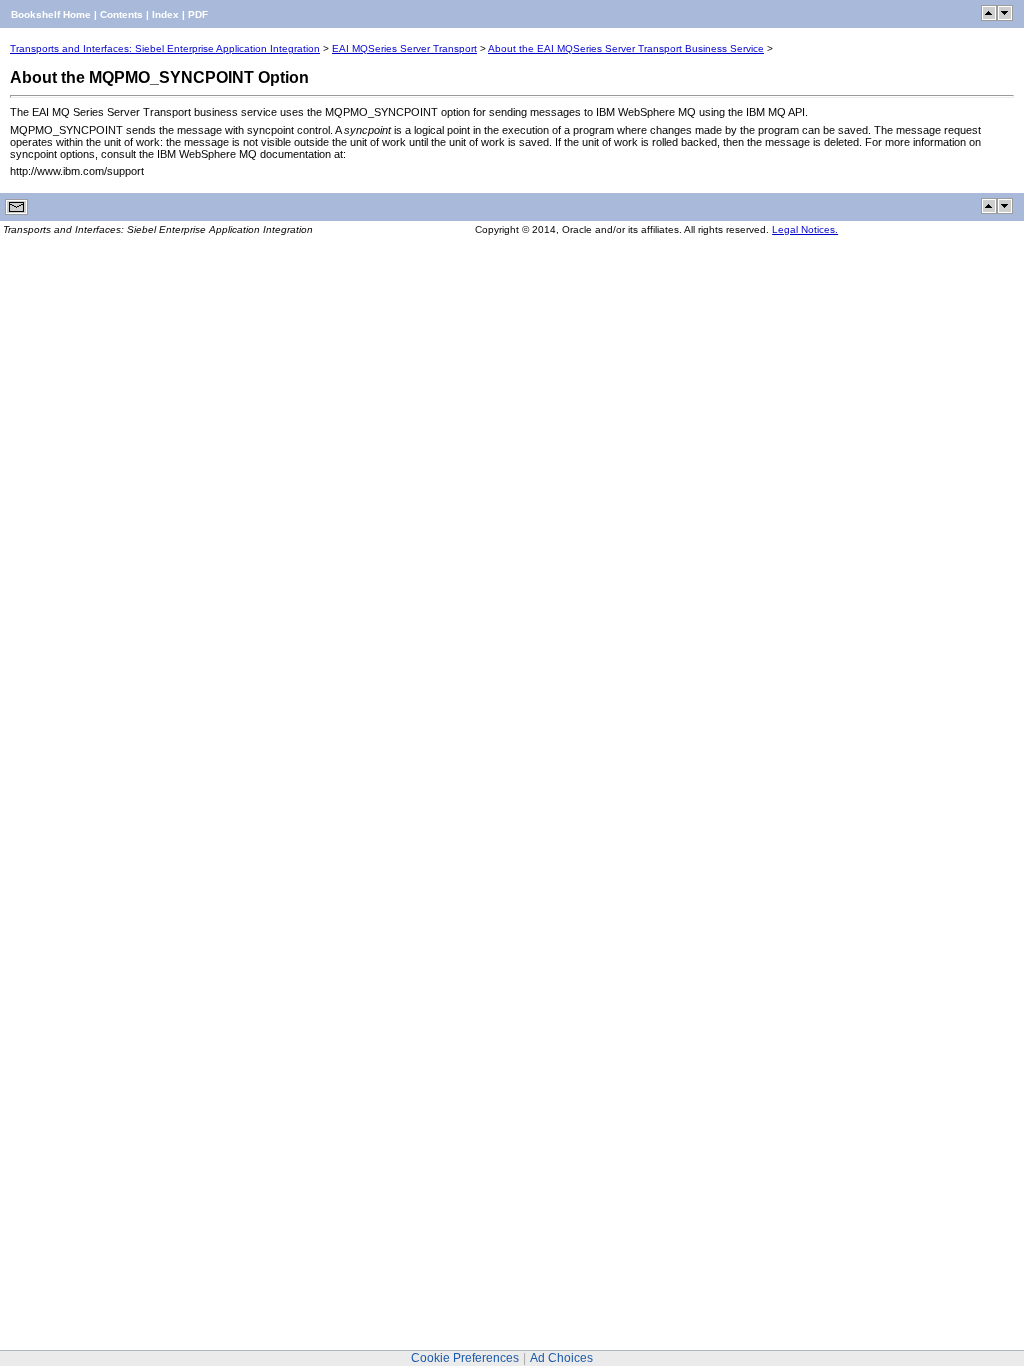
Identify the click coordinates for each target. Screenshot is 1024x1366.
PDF (198, 14)
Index (165, 14)
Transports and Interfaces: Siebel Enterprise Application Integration (165, 48)
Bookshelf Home (51, 14)
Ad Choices (561, 1358)
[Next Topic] (1005, 17)
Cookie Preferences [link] (465, 1358)
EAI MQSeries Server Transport (404, 48)
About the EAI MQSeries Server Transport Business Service (626, 48)
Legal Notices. (805, 229)
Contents (121, 14)
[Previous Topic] (989, 17)
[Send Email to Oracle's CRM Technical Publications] (16, 211)
